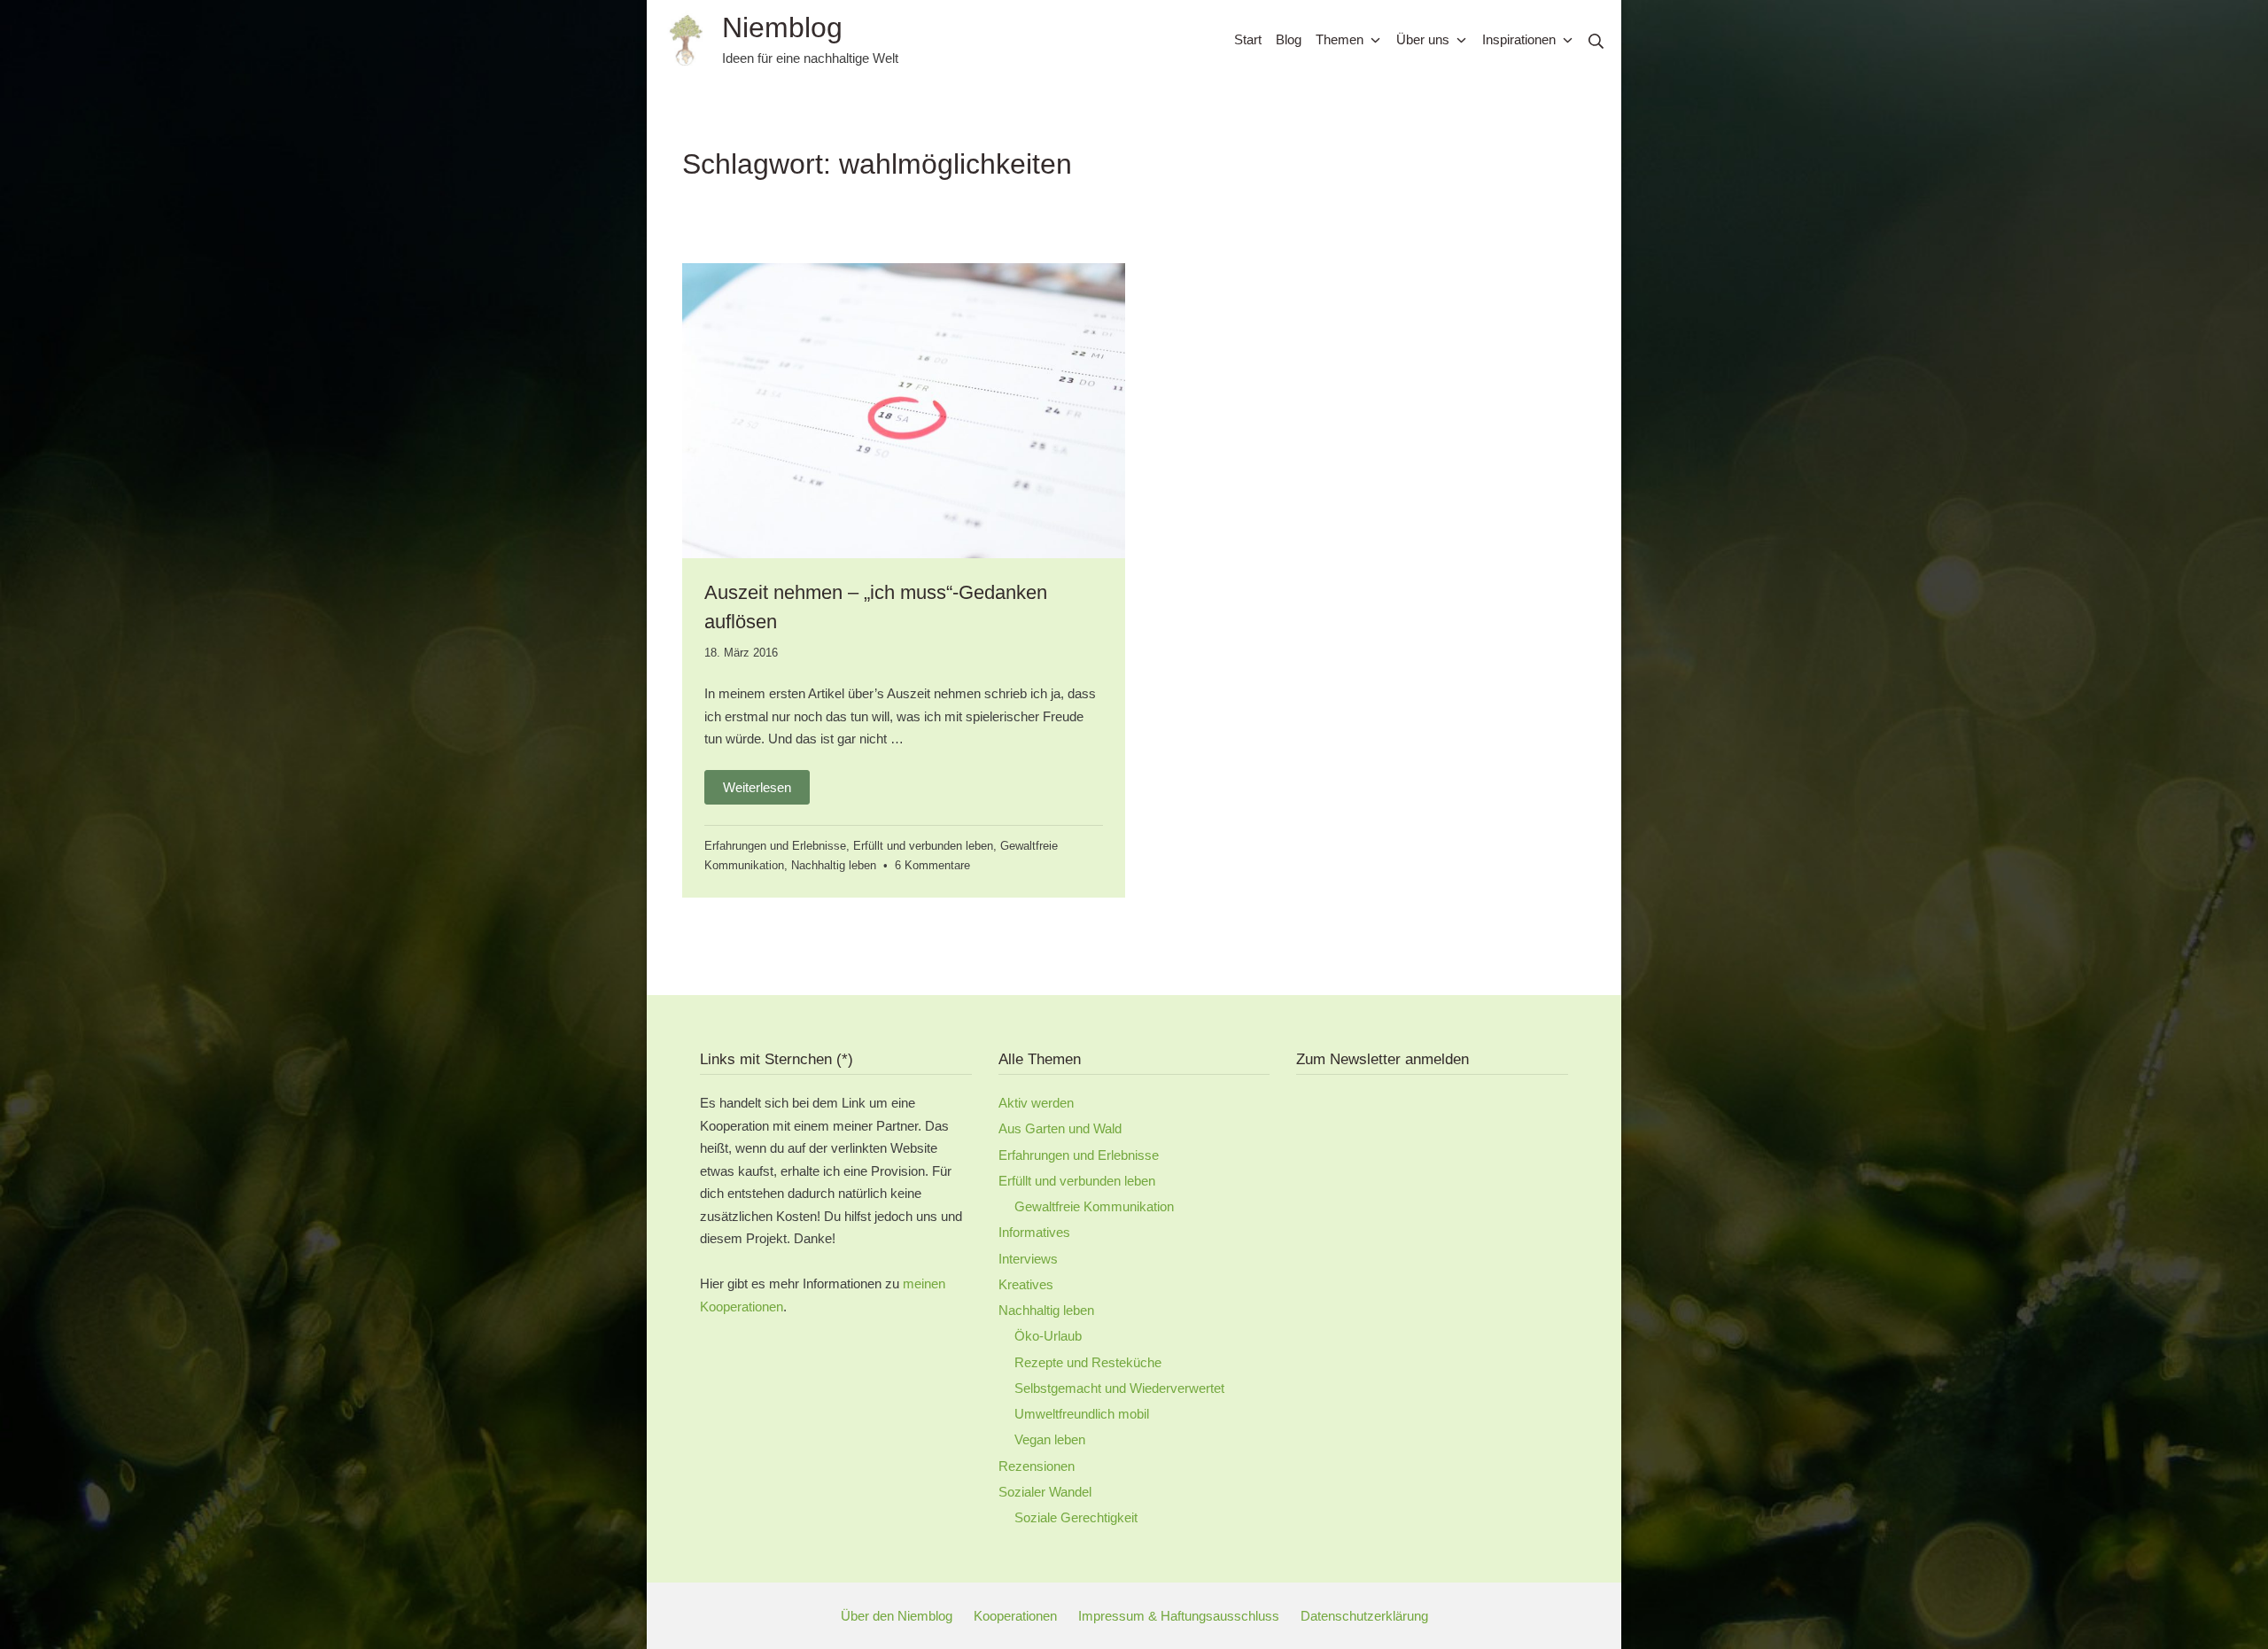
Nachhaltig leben (834, 865)
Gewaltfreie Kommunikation (1094, 1206)
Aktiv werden (1036, 1103)
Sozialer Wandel (1045, 1492)
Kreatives (1026, 1284)
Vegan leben (1050, 1439)
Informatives (1034, 1232)
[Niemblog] (686, 40)
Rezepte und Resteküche (1088, 1362)
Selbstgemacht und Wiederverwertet (1119, 1388)
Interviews (1028, 1259)
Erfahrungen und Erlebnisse (775, 846)
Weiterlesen (757, 787)
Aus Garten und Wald (1060, 1128)
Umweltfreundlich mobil (1082, 1414)
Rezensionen (1037, 1466)
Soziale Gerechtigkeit (1076, 1517)
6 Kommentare (932, 865)
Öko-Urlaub (1048, 1336)
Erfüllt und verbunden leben (923, 846)
